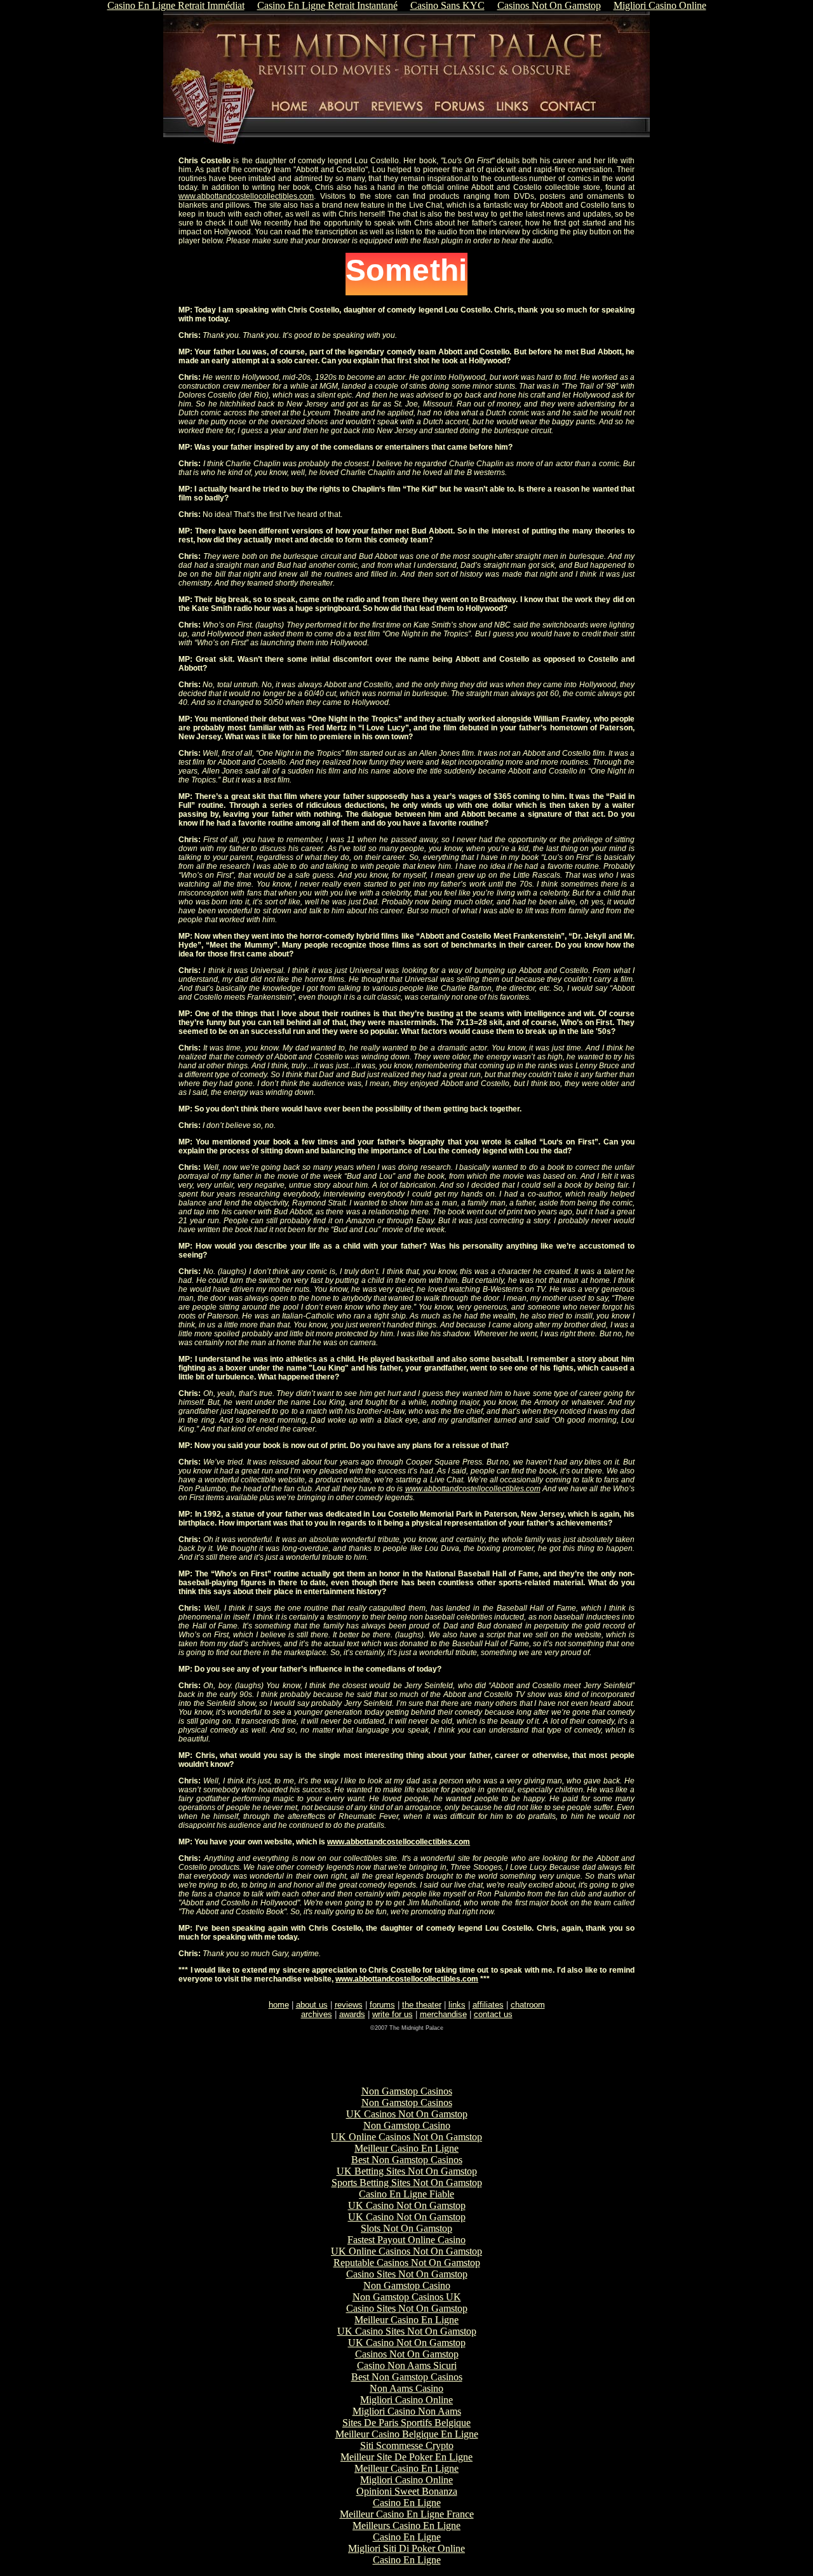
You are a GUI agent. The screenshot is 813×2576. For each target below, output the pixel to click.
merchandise (443, 2014)
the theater (422, 2005)
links (457, 2005)
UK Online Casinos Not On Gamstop (406, 2137)
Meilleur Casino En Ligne (406, 2148)
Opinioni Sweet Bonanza (407, 2491)
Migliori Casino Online (406, 2400)
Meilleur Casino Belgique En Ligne (407, 2434)
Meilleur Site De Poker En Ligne (406, 2457)
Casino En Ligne (407, 2503)
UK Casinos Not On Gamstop (407, 2114)
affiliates (488, 2005)
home (279, 2005)
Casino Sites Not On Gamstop (407, 2274)
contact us (493, 2014)
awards (352, 2014)
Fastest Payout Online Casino (406, 2240)
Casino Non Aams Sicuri (407, 2365)
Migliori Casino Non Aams (407, 2411)
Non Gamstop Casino (407, 2125)
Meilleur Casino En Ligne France (407, 2514)
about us (312, 2005)
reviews (349, 2005)
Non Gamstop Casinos (407, 2091)
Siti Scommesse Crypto (407, 2445)
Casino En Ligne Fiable (406, 2194)
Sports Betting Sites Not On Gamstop (407, 2183)
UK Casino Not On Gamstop (407, 2205)
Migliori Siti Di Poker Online (406, 2548)
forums (382, 2005)
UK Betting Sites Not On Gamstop (407, 2171)
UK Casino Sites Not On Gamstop (407, 2331)
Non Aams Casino (406, 2388)
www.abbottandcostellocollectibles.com (246, 196)
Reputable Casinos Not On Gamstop (407, 2263)
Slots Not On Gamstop (406, 2228)
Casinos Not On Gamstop (407, 2354)
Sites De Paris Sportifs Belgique (406, 2423)
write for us (393, 2014)
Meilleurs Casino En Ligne (406, 2526)
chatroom (528, 2005)
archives (317, 2014)
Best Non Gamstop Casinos (407, 2160)
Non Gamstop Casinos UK (407, 2297)
